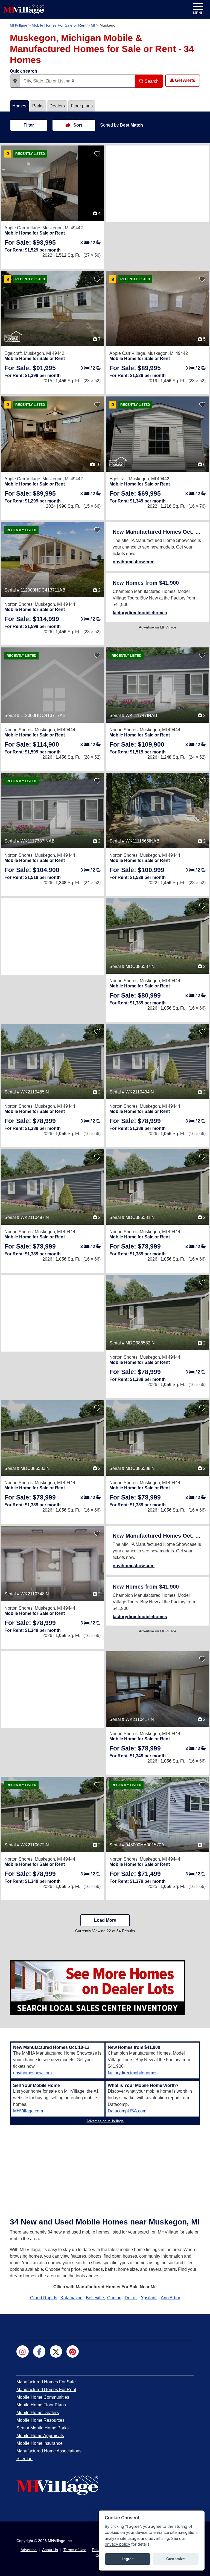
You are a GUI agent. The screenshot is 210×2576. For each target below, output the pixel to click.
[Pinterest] (73, 2351)
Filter (29, 125)
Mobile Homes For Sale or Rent (59, 25)
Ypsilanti (149, 2298)
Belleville (95, 2298)
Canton (114, 2298)
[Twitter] (56, 2351)
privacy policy (117, 2544)
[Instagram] (23, 2351)
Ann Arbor (170, 2298)
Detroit (131, 2298)
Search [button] (151, 81)
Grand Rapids (44, 2298)
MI (93, 25)
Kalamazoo (72, 2298)
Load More (105, 1920)
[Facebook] (39, 2351)
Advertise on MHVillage (157, 627)
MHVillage (19, 25)
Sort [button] (77, 125)
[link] (30, 242)
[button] (15, 81)
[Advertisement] (157, 184)
